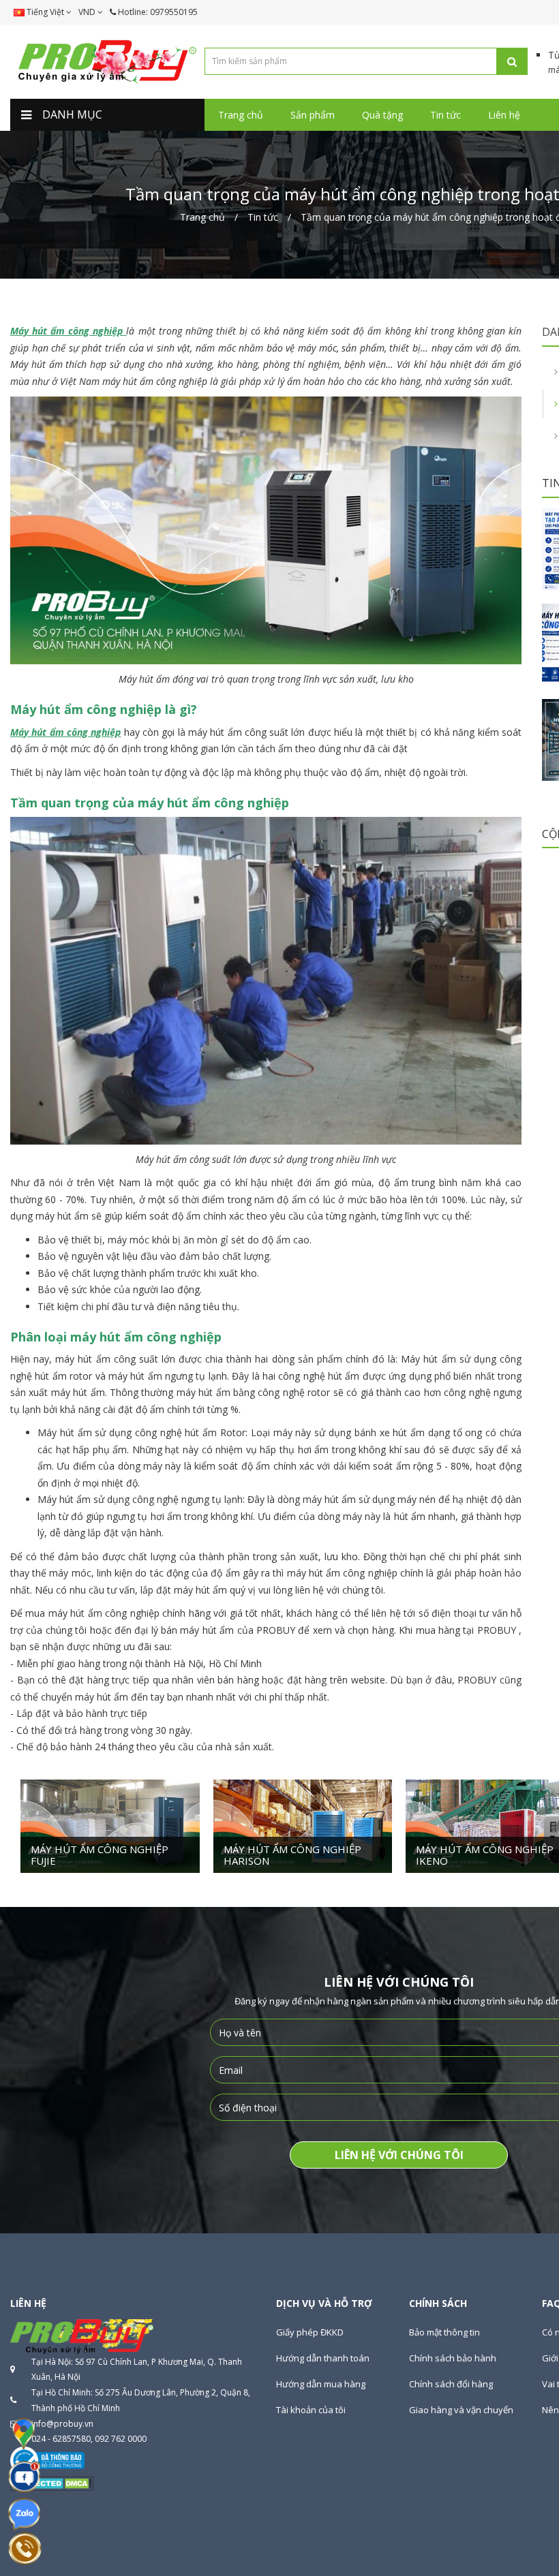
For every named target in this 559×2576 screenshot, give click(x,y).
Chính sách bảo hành (453, 2358)
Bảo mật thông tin (444, 2332)
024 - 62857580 (61, 2439)
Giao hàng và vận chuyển (461, 2410)
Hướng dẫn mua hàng (321, 2384)
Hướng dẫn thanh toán (323, 2358)
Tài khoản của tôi (311, 2410)
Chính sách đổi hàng (451, 2384)
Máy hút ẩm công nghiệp (66, 331)
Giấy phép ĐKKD (310, 2332)
